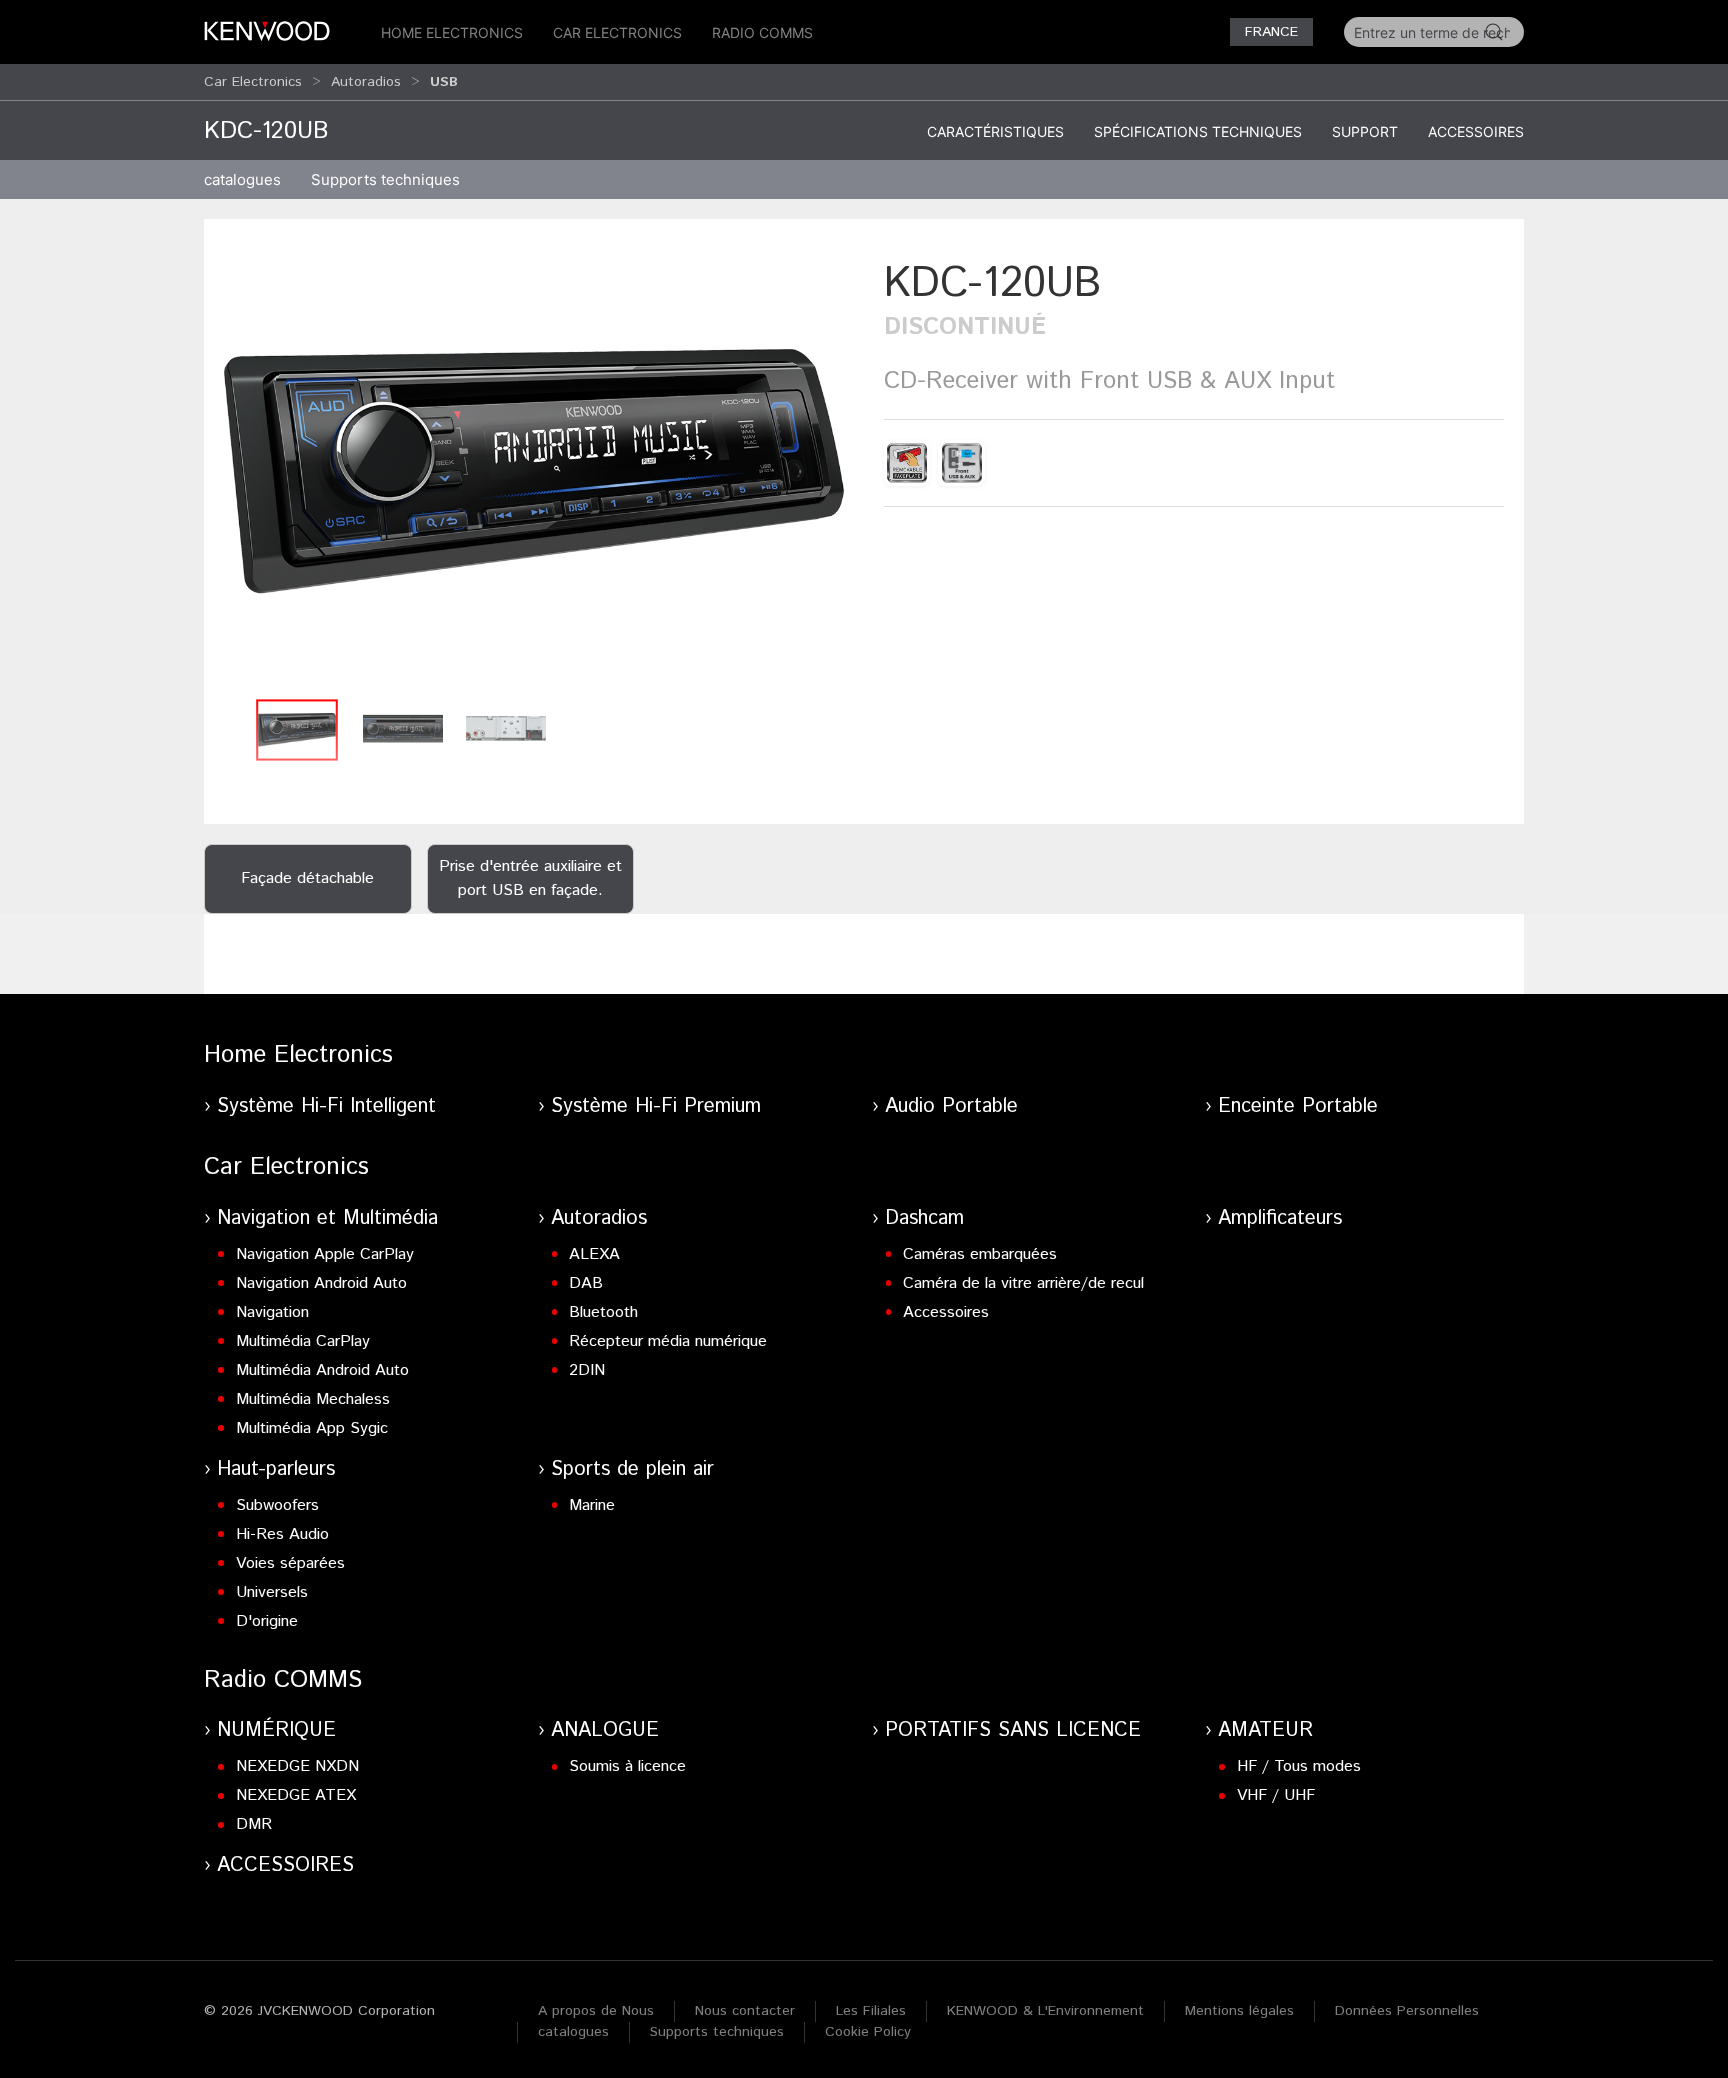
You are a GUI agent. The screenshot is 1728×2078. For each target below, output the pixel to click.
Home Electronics (452, 32)
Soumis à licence (627, 1766)
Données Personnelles (1407, 2011)
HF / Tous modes (1299, 1766)
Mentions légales (1239, 2011)
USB (444, 82)
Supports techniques (717, 2032)
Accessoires (1476, 131)
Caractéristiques (995, 131)
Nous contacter (745, 2011)
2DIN (587, 1370)
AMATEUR (1265, 1730)
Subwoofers (277, 1505)
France (1271, 32)
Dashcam (924, 1218)
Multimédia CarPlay (303, 1341)
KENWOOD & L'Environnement (1045, 2011)
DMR (254, 1824)
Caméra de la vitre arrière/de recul (1023, 1283)
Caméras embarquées (980, 1254)
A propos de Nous (596, 2011)
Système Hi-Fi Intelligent (326, 1106)
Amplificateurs (1280, 1218)
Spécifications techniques (1198, 131)
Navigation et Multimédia (327, 1218)
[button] (534, 471)
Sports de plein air (632, 1469)
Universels (272, 1592)
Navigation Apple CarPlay (325, 1254)
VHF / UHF (1276, 1795)
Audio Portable (951, 1106)
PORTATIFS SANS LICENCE (1013, 1730)
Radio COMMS (762, 32)
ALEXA (594, 1254)
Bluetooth (603, 1312)
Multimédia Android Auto (322, 1370)
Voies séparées (290, 1563)
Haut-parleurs (276, 1469)
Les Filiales (871, 2011)
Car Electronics (617, 32)
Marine (592, 1505)
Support (1365, 131)
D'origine (267, 1621)
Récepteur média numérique (668, 1341)
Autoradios (366, 82)
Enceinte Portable (1298, 1106)
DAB (586, 1283)
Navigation (272, 1312)
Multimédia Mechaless (313, 1399)
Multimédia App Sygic (312, 1428)
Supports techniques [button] (385, 179)
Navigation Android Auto (321, 1283)
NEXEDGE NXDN (297, 1766)
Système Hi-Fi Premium (656, 1106)
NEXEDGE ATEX (296, 1795)
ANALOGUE (605, 1730)
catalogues (242, 179)
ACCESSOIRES (285, 1865)
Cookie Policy (868, 2032)
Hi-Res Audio (282, 1534)
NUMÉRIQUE (276, 1730)
